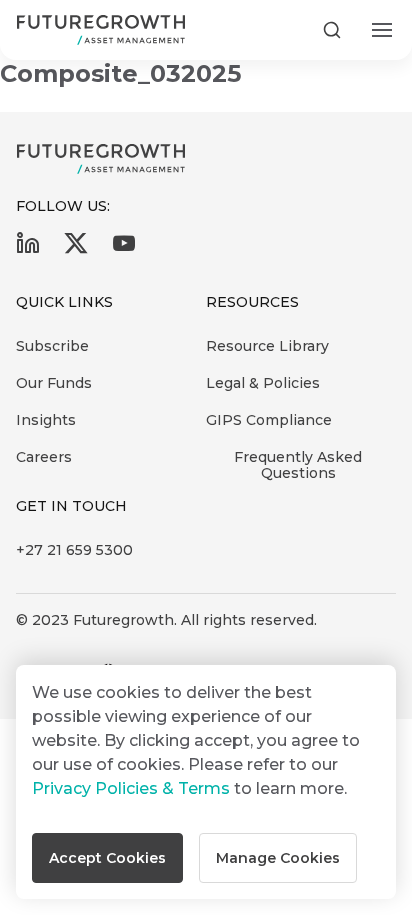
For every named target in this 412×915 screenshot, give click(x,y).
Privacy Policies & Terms (131, 788)
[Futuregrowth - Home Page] (101, 159)
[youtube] (124, 249)
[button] (107, 858)
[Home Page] (101, 30)
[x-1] (76, 249)
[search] (332, 30)
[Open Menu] (382, 30)
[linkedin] (28, 249)
